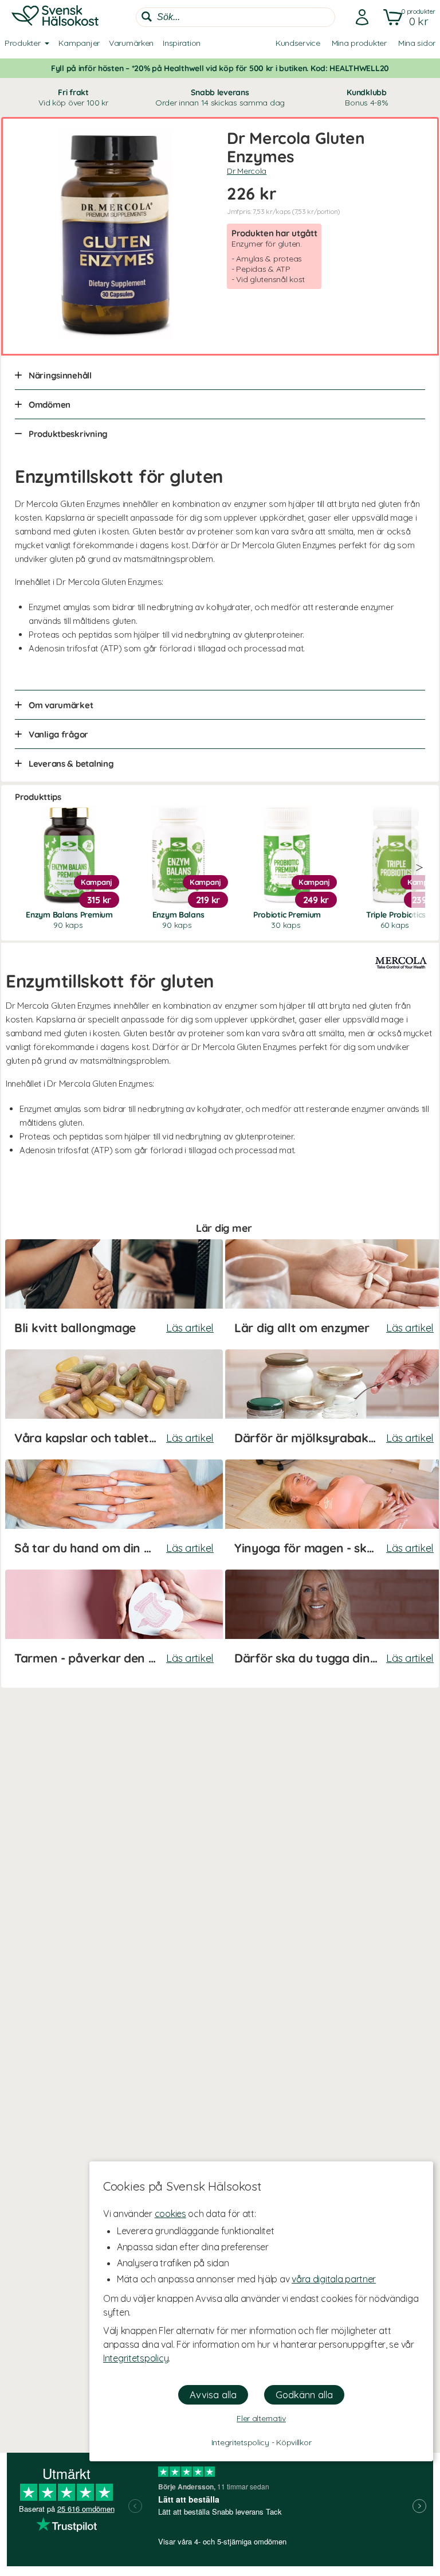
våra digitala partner (334, 2279)
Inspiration (182, 43)
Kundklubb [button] (366, 97)
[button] (407, 17)
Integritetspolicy (136, 2358)
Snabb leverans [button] (220, 97)
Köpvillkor (294, 2442)
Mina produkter (359, 43)
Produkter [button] (22, 43)
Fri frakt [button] (73, 97)
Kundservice (298, 43)
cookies (170, 2214)
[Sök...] (147, 17)
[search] (235, 17)
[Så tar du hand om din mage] (114, 1513)
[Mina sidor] (359, 17)
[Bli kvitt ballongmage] (114, 1293)
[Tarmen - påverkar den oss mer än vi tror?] (114, 1623)
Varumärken (131, 43)
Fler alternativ (261, 2418)
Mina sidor (417, 43)
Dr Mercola (247, 171)
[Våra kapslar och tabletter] (114, 1403)
